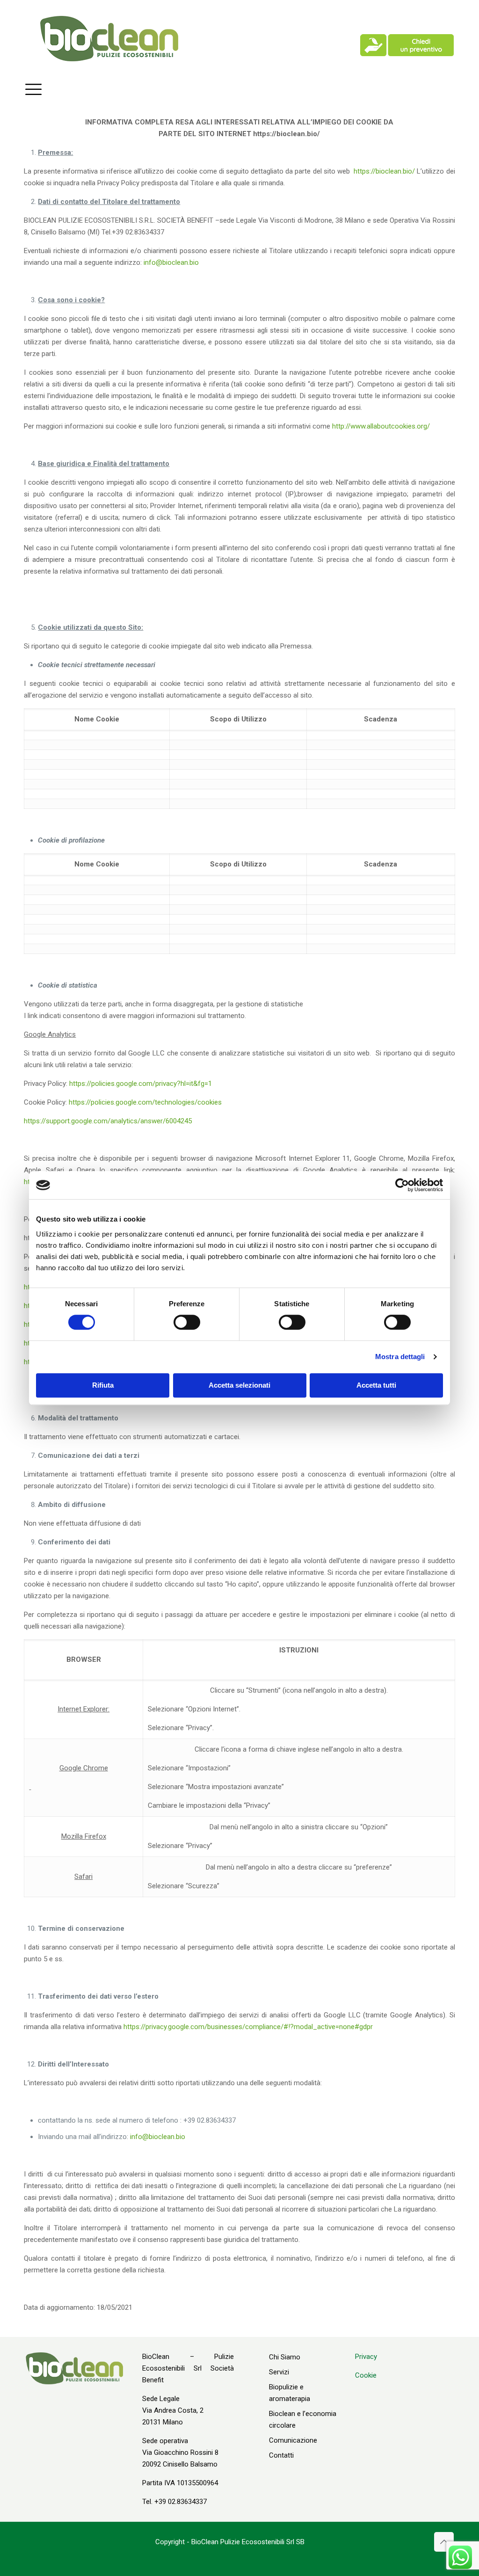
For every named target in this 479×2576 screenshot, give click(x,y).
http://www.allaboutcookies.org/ (381, 426)
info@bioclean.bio (171, 262)
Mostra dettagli (400, 1357)
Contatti (281, 2455)
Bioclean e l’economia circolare (303, 2420)
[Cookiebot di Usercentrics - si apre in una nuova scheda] (402, 1185)
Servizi (279, 2372)
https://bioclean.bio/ (384, 171)
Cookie (366, 2375)
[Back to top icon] (444, 2542)
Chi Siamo (285, 2357)
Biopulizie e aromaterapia (290, 2393)
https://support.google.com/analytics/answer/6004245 (108, 1121)
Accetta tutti (376, 1385)
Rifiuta (103, 1385)
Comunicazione (293, 2440)
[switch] (187, 1322)
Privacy (366, 2357)
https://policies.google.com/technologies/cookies (145, 1102)
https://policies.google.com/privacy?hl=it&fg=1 (141, 1084)
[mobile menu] (33, 89)
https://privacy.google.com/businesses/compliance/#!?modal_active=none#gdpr (248, 2027)
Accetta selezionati (239, 1385)
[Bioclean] (109, 38)
